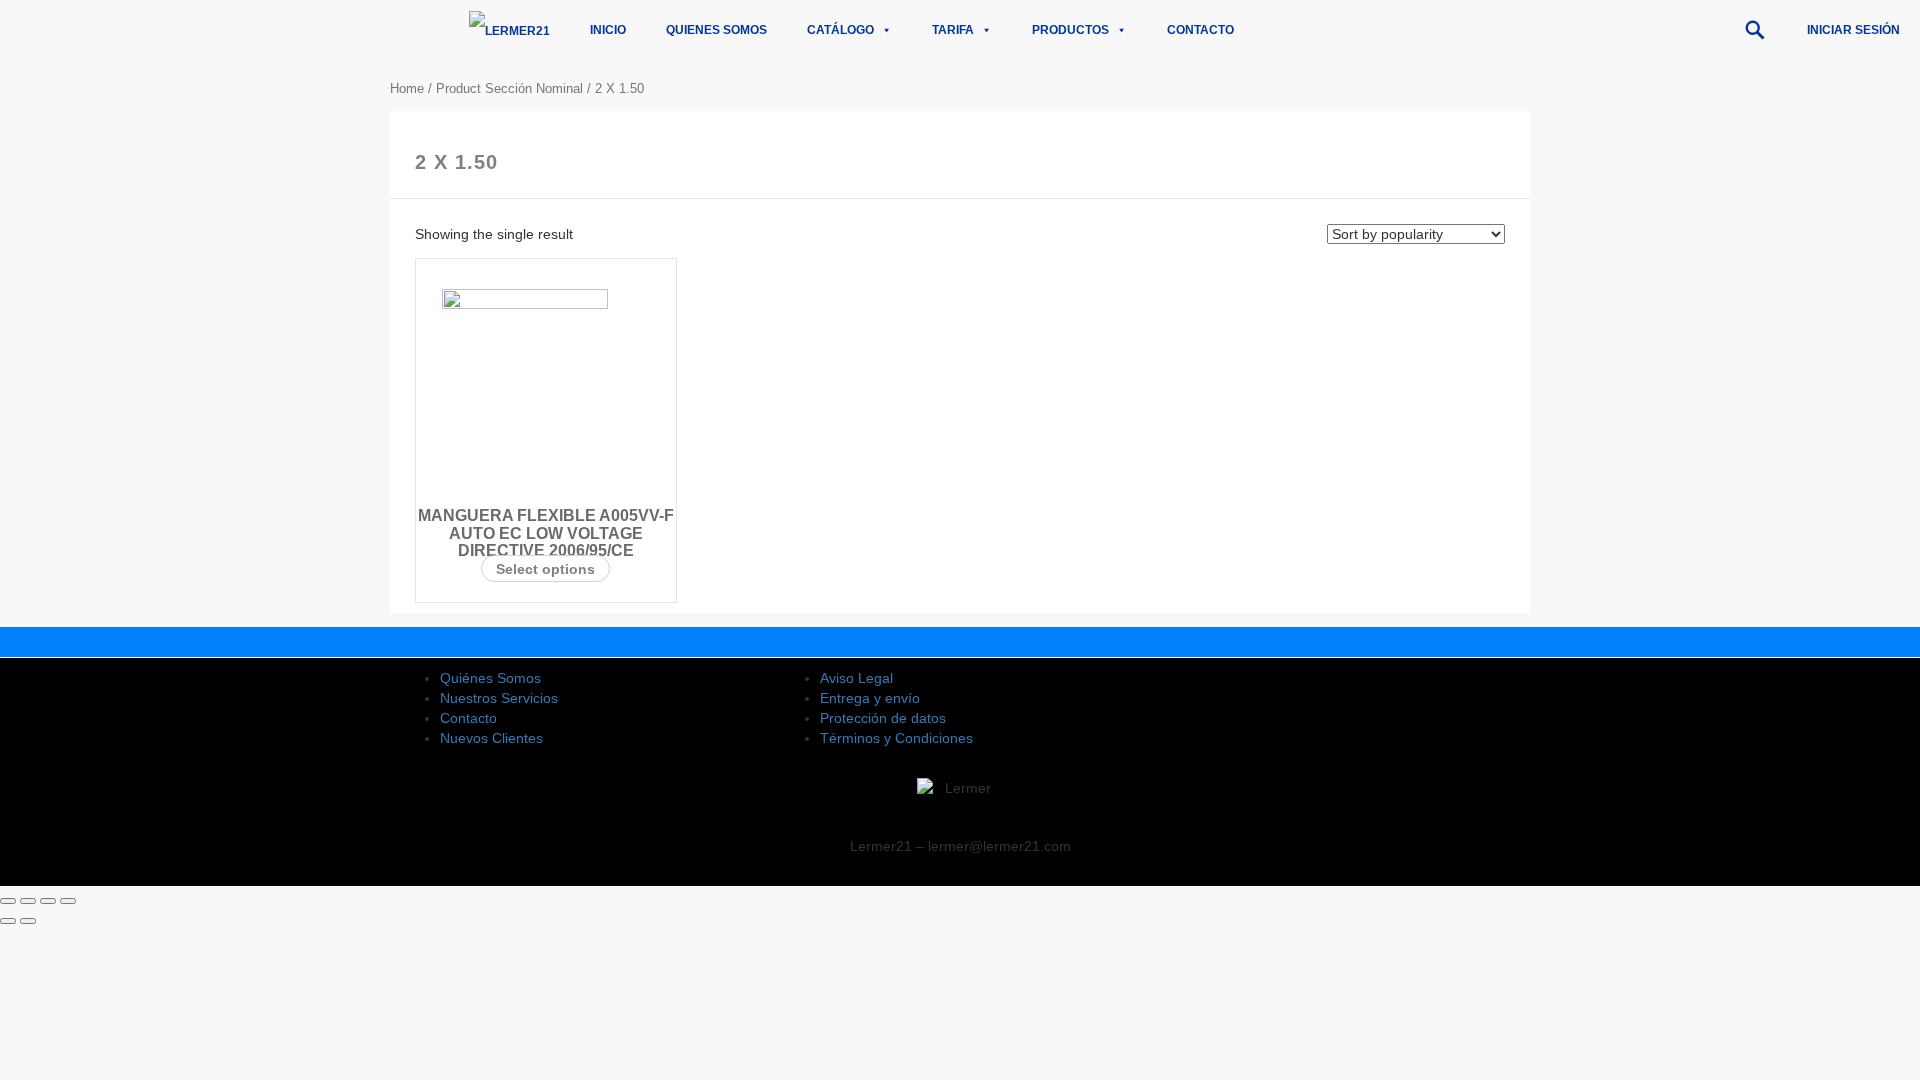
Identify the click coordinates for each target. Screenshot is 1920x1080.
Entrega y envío (870, 698)
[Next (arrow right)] (28, 921)
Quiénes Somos (490, 678)
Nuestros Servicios (499, 698)
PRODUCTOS (1070, 30)
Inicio (608, 30)
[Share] (28, 901)
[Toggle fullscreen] (48, 901)
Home (407, 88)
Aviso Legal (856, 678)
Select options (545, 569)
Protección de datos (883, 718)
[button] (1755, 30)
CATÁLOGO (840, 30)
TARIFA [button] (953, 30)
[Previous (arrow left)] (8, 921)
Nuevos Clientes (491, 738)
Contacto (1200, 30)
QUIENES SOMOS (716, 30)
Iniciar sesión (1853, 30)
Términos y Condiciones (896, 738)
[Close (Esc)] (8, 901)
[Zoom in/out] (68, 901)
